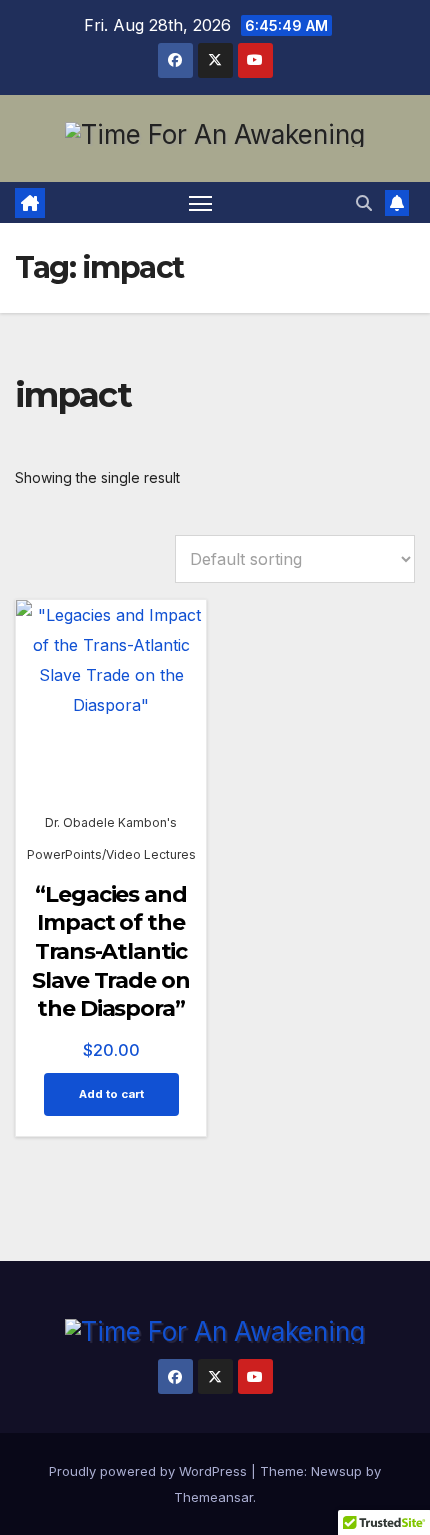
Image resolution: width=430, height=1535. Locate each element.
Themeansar (213, 1497)
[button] (364, 203)
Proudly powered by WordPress (150, 1471)
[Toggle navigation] (201, 203)
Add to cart (111, 1094)
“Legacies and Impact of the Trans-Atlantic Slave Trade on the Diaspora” (111, 951)
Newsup (336, 1471)
